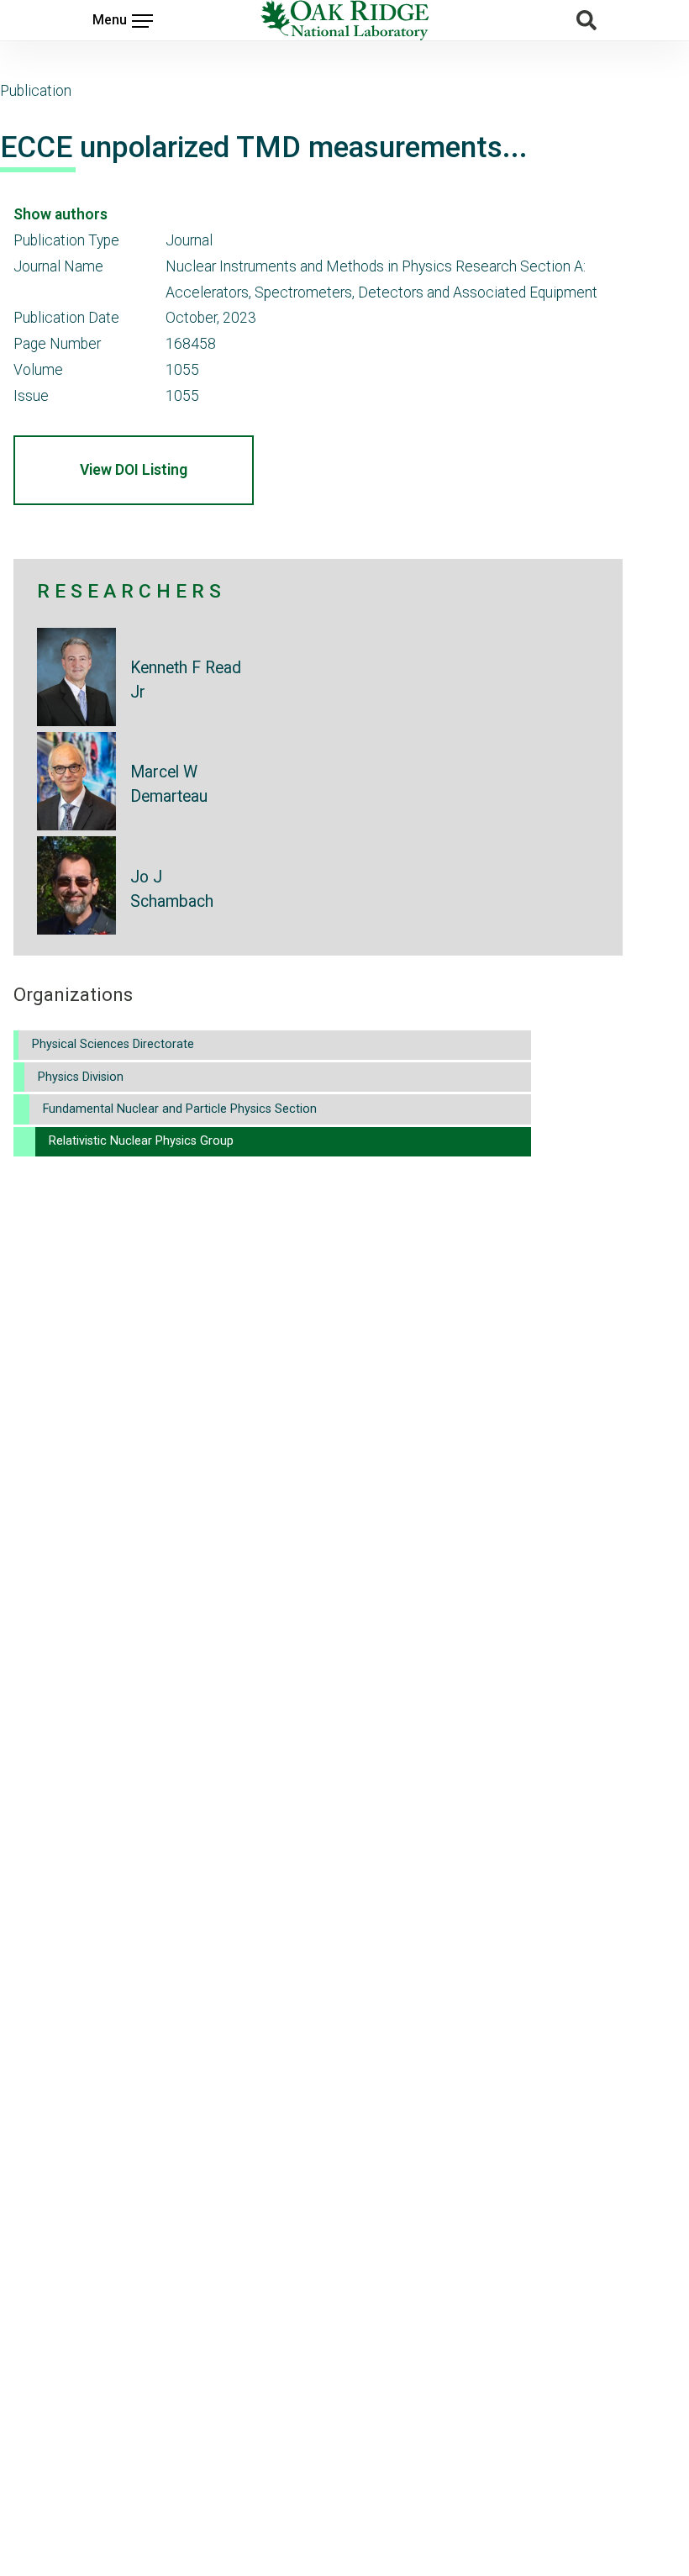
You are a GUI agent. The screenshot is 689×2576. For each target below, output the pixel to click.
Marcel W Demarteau (169, 784)
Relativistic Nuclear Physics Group (141, 1141)
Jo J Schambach (172, 889)
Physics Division (81, 1077)
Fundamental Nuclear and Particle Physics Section (180, 1109)
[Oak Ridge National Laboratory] (344, 20)
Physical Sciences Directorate (113, 1044)
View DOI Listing (134, 470)
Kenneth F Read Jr (186, 680)
